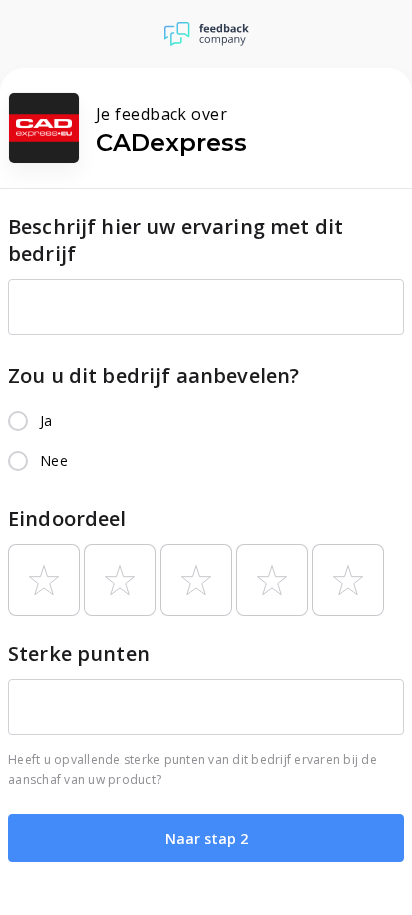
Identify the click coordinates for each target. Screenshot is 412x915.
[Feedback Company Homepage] (206, 34)
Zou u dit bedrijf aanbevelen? (153, 375)
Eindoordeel (67, 518)
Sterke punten (79, 653)
